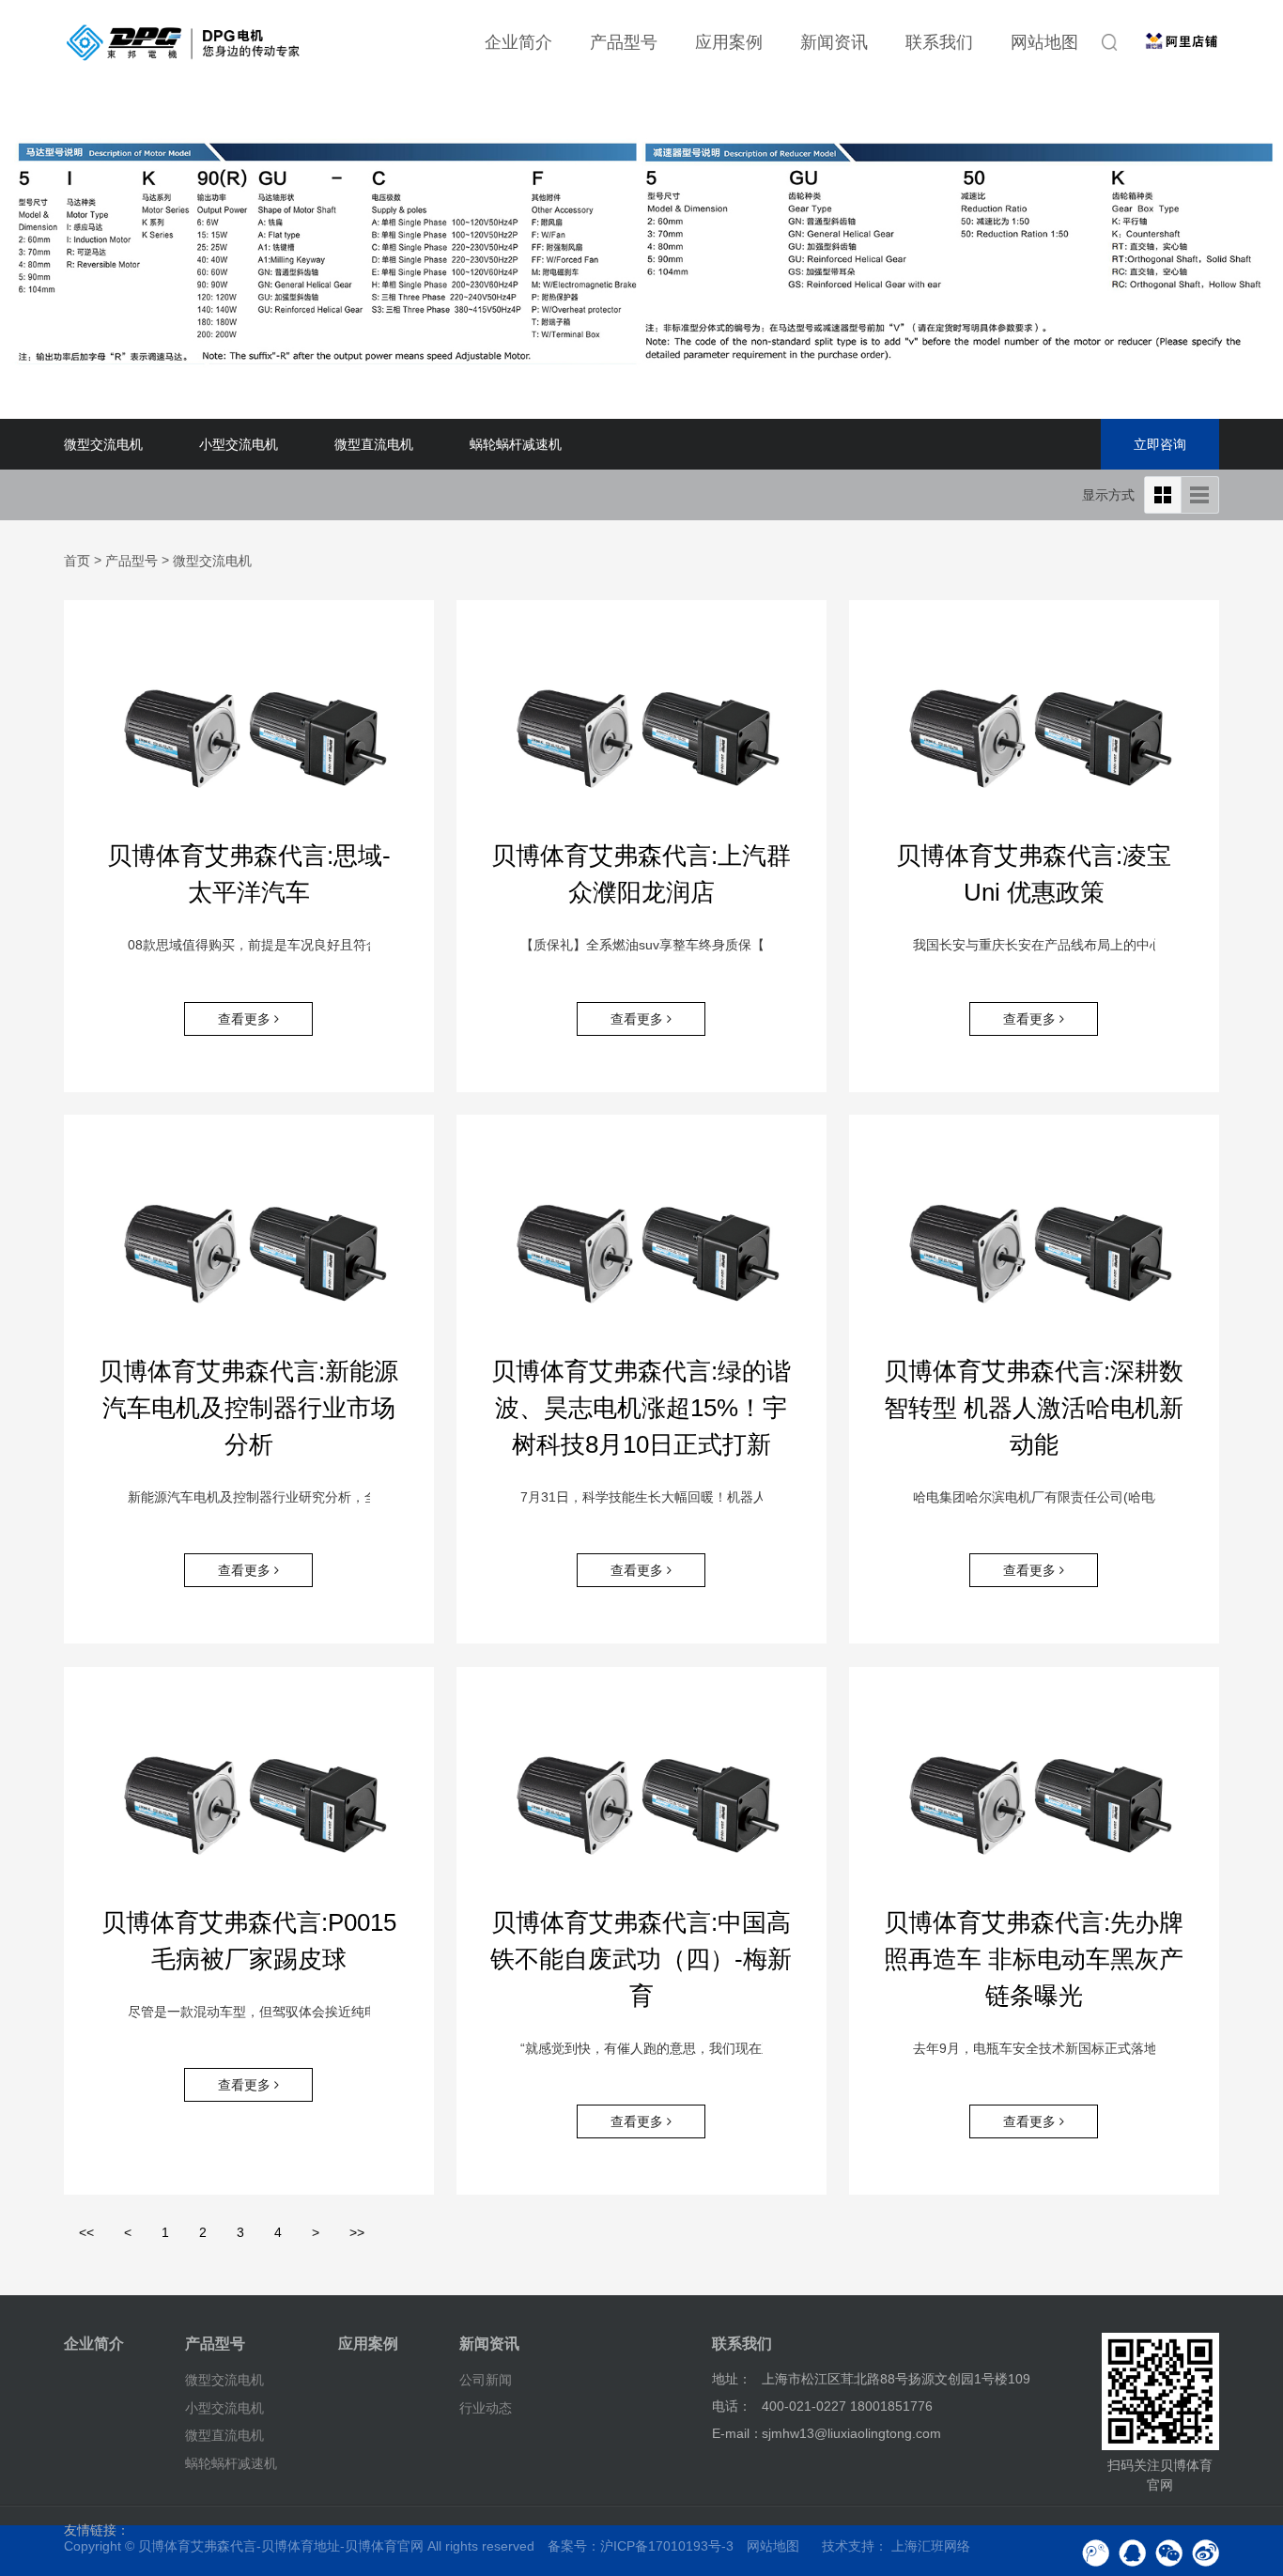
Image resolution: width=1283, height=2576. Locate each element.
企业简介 (518, 42)
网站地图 (1044, 42)
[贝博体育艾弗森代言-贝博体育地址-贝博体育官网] (183, 42)
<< (86, 2232)
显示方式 (1108, 495)
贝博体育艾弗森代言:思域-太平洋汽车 (249, 874)
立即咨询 (1160, 444)
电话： (732, 2406)
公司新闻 (486, 2380)
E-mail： (737, 2433)
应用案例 (729, 42)
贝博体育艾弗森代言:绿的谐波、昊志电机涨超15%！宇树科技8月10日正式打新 (641, 1408)
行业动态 (486, 2407)
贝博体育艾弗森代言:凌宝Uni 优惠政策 (1034, 874)
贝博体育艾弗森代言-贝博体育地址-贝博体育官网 (281, 2546)
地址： (732, 2379)
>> (357, 2232)
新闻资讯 (834, 42)
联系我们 (939, 42)
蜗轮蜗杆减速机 (516, 444)
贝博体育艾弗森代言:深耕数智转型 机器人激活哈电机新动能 (1034, 1408)
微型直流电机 (374, 444)
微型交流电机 (103, 444)
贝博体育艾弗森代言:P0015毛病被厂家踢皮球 (249, 1941)
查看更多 (246, 1019)
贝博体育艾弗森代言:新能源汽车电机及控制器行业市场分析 (248, 1408)
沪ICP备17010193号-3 (667, 2546)
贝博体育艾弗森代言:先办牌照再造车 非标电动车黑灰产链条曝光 (1034, 1959)
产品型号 (624, 42)
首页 (77, 561)
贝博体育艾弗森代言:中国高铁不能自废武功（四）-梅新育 (641, 1959)
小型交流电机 (239, 444)
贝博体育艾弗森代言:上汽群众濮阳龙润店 (641, 874)
